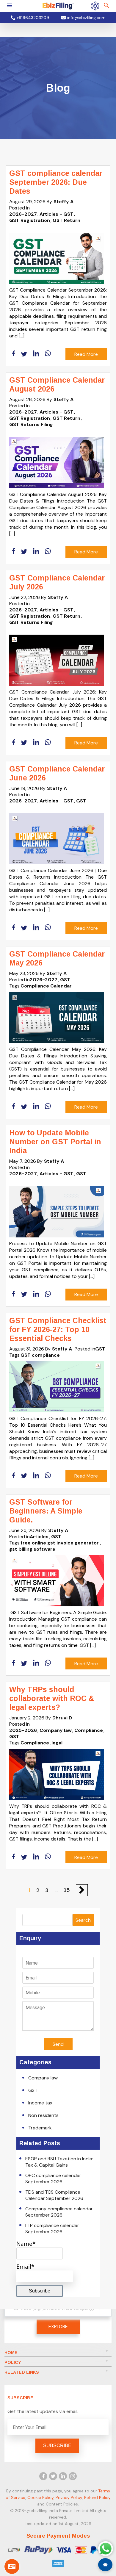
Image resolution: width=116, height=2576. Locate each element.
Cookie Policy (40, 2497)
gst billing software (32, 1549)
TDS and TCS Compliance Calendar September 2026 (54, 2195)
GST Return (66, 220)
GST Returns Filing (31, 424)
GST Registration (30, 220)
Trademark (40, 2128)
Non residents (43, 2115)
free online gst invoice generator (60, 1543)
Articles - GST (57, 214)
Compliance (89, 1730)
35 (67, 1890)
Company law (56, 1730)
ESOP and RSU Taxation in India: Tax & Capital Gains (59, 2162)
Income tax (40, 2103)
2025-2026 (23, 1730)
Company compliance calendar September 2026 (59, 2212)
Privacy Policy (69, 2497)
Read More (86, 354)
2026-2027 (23, 214)
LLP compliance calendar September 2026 (52, 2228)
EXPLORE (58, 2327)
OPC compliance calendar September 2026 (53, 2179)
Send (58, 2044)
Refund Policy (97, 2497)
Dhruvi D (62, 1718)
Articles (39, 1537)
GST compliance (40, 1355)
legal (57, 1743)
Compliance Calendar (46, 986)
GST (81, 801)
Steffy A (64, 202)
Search (83, 1920)
